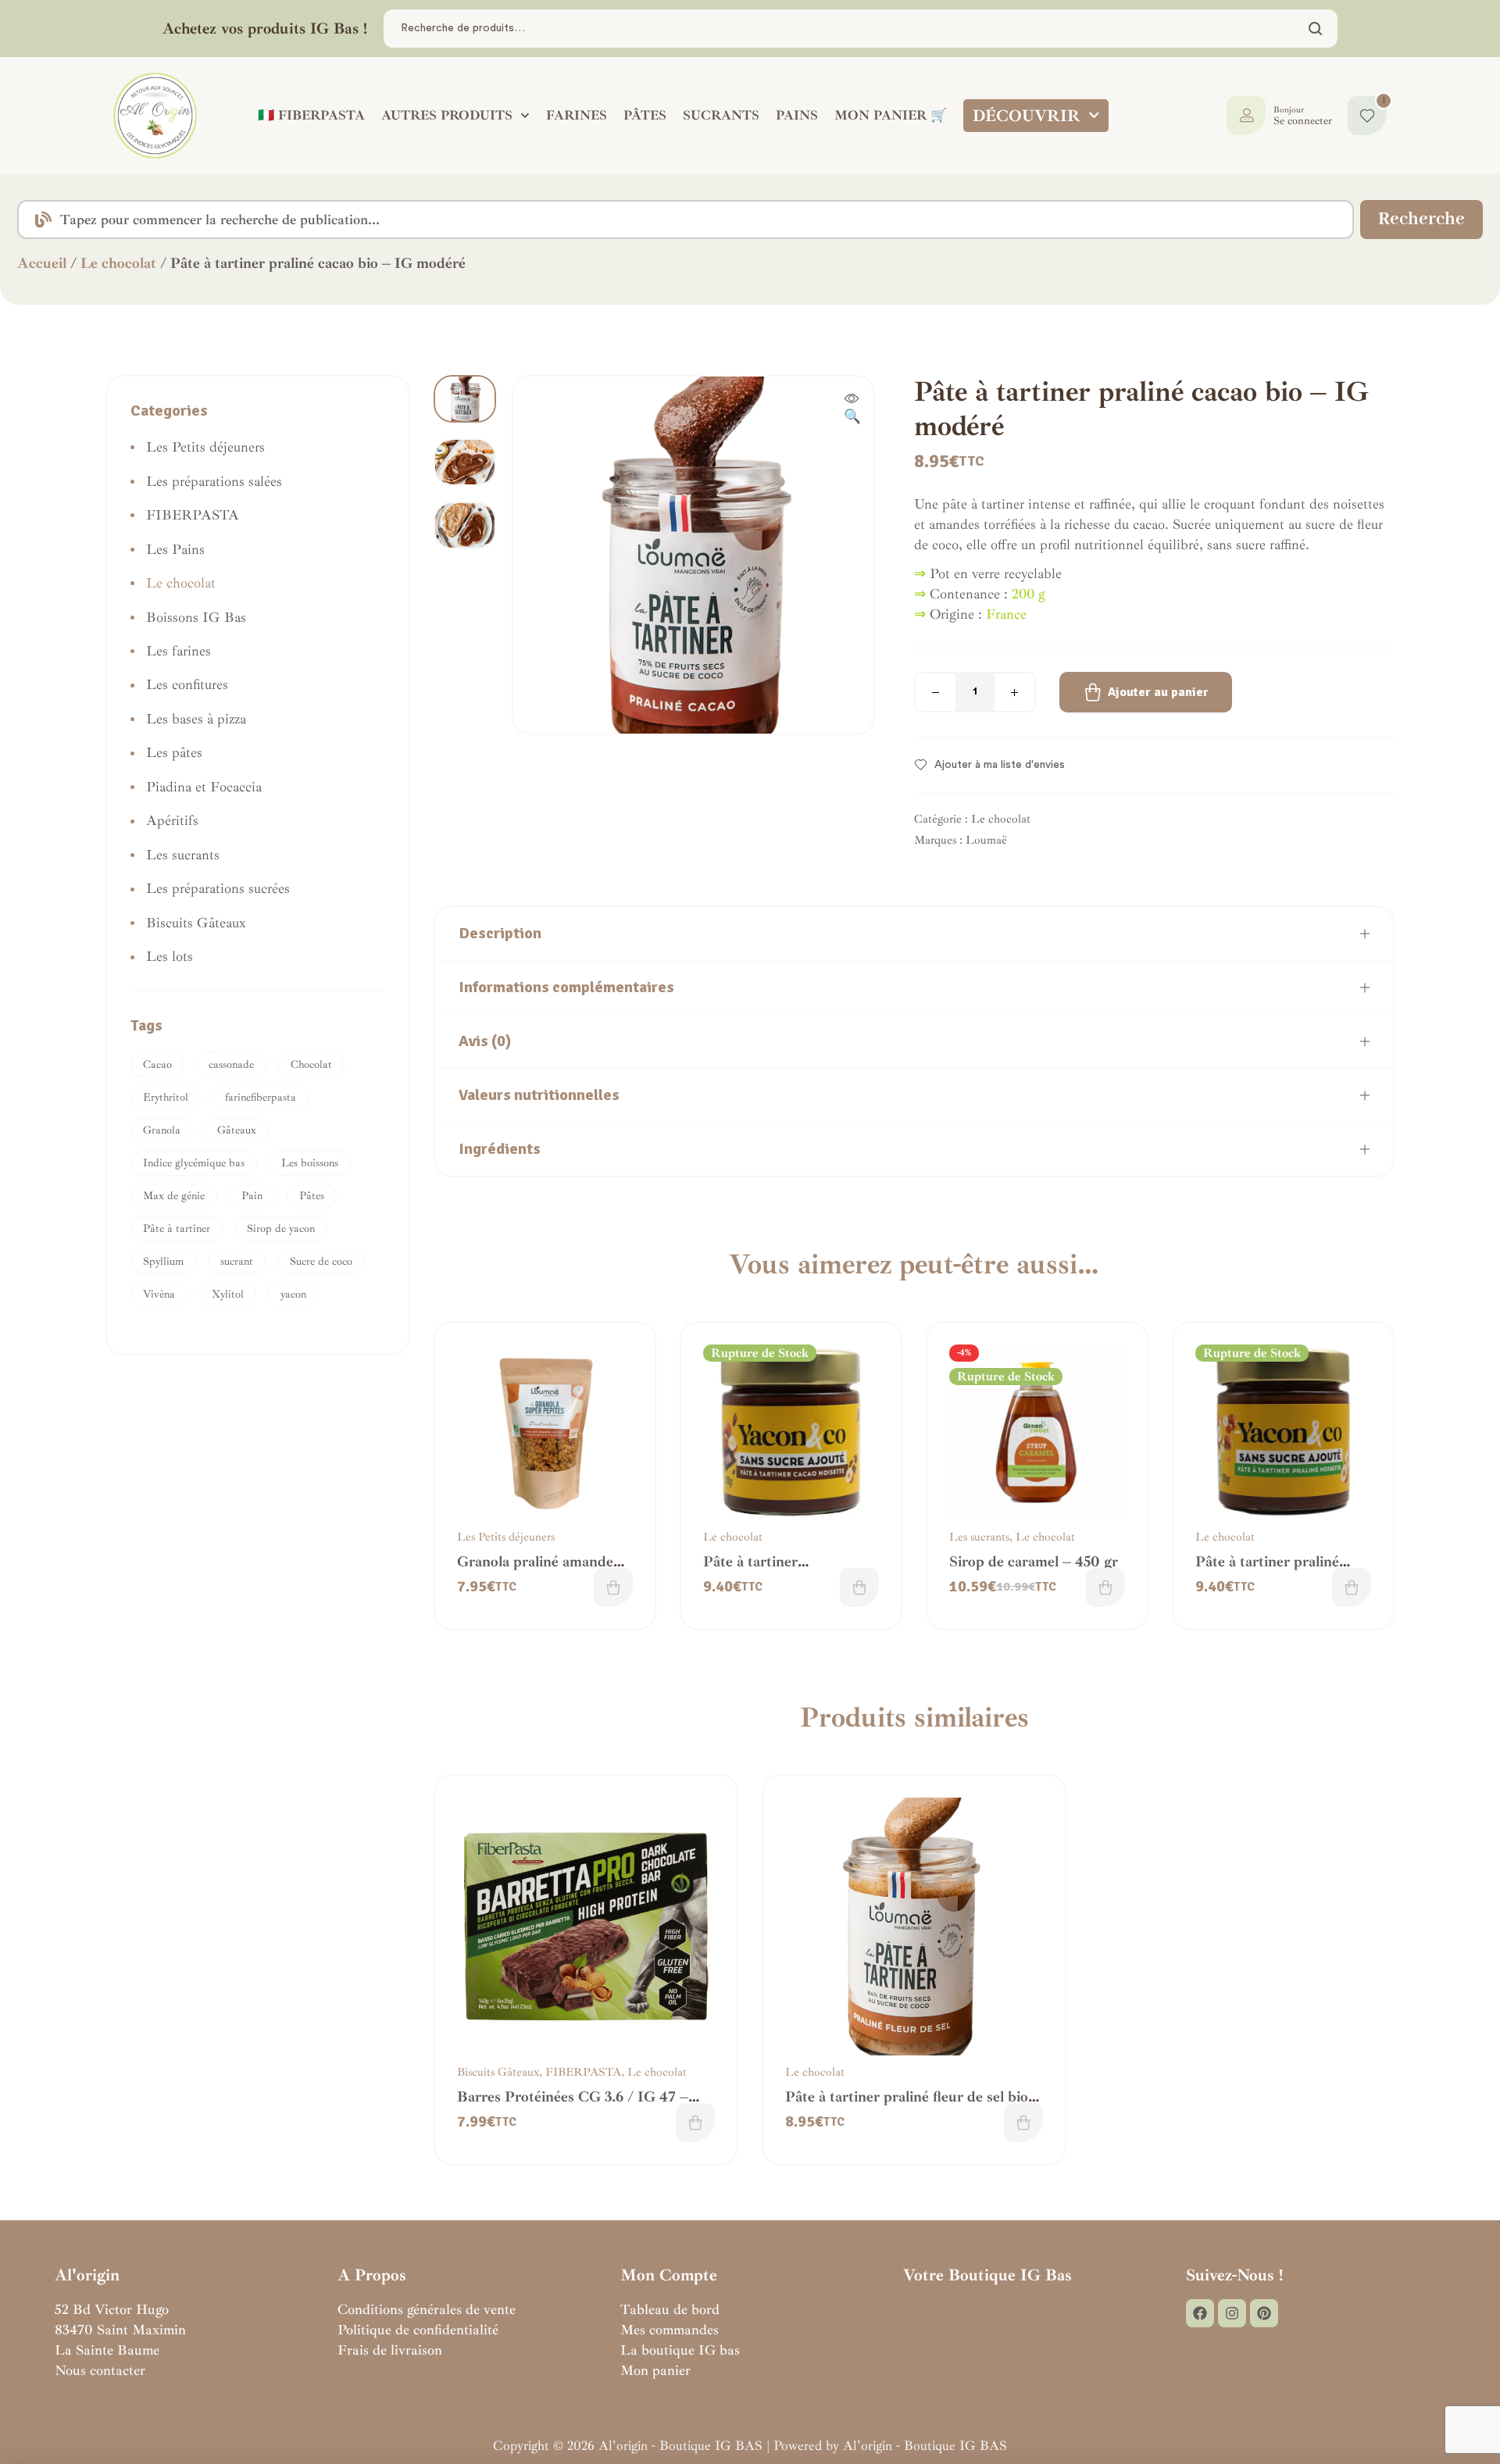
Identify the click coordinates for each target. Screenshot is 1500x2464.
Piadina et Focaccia (204, 787)
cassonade (231, 1064)
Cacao (157, 1064)
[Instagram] (1232, 2313)
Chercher (1316, 29)
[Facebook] (1200, 2313)
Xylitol (228, 1294)
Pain (252, 1196)
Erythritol (166, 1097)
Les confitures (187, 684)
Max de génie (174, 1196)
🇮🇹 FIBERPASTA (311, 115)
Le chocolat (118, 263)
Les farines (179, 651)
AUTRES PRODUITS (447, 115)
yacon (293, 1294)
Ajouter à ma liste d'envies (1000, 765)
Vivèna (159, 1294)
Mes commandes (670, 2330)
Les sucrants (979, 1537)
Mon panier (655, 2370)
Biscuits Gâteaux (498, 2072)
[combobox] (686, 220)
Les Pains (175, 549)
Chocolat (311, 1064)
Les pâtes (174, 752)
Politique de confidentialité (418, 2330)
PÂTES (645, 115)
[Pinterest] (1264, 2313)
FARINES (577, 115)
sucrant (237, 1261)
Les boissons (310, 1163)
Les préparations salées (214, 481)
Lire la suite (859, 1587)
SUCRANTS (721, 115)
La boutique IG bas (680, 2350)
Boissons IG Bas (196, 617)
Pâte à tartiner (177, 1228)
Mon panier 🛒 (891, 115)
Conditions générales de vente (427, 2309)
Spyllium (163, 1261)
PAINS (797, 115)
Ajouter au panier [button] (613, 1587)
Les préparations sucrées (218, 888)
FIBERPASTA (583, 2072)
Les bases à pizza (196, 719)
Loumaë (986, 840)
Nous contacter (100, 2370)
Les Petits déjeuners (506, 1537)
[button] (852, 409)
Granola (162, 1130)
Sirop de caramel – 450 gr (1034, 1562)
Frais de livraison (390, 2350)
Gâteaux (237, 1130)
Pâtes (312, 1196)
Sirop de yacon (281, 1228)
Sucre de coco (321, 1261)
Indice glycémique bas (194, 1163)
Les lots (170, 956)
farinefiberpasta (261, 1097)
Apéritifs (172, 820)
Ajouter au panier (1158, 692)
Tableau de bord (670, 2309)
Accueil (42, 263)
